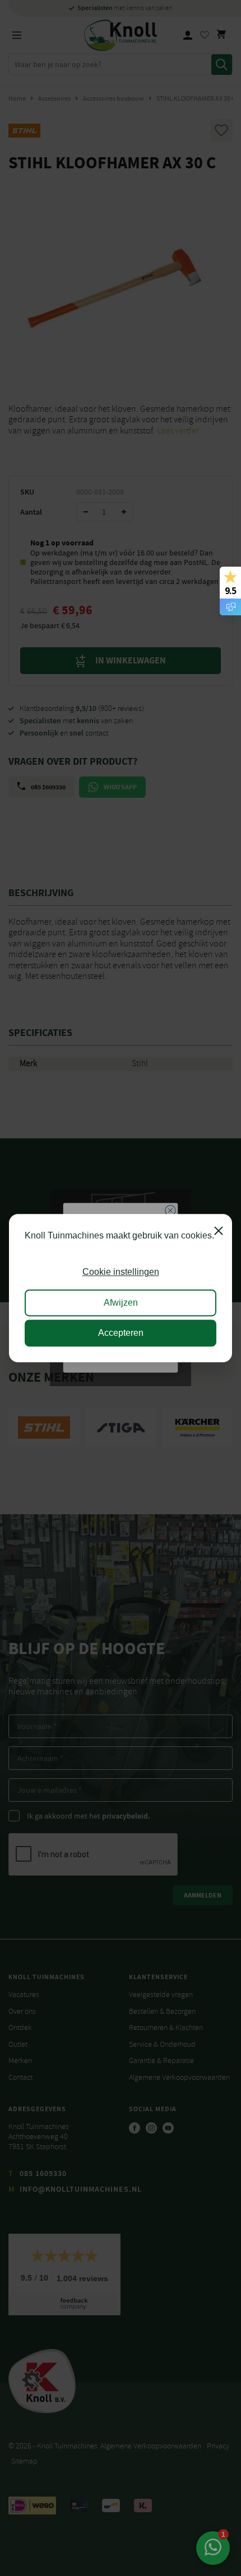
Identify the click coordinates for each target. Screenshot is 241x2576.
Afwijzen (121, 1303)
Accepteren (121, 1333)
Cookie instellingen (121, 1272)
